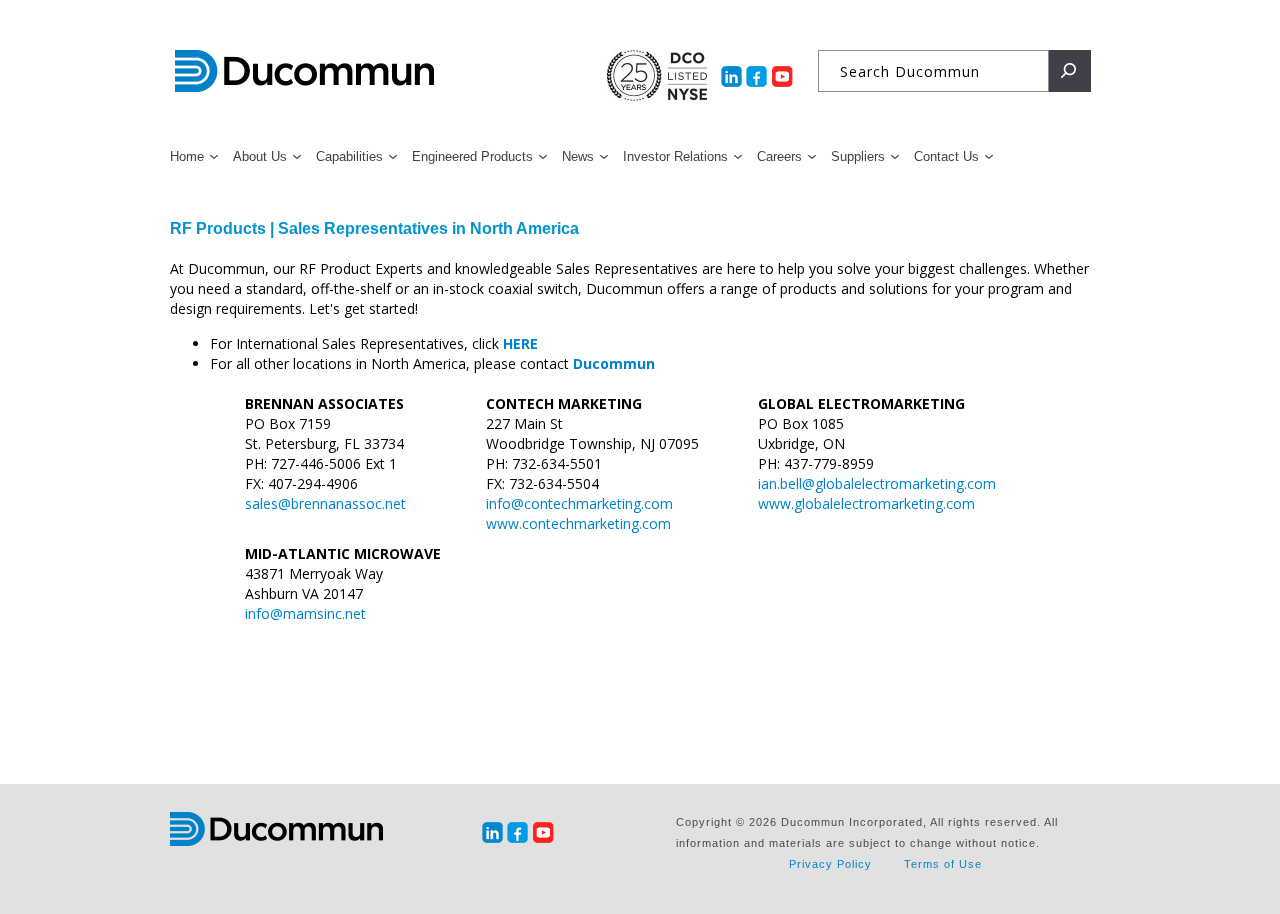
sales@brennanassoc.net (325, 503)
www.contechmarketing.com (578, 523)
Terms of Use (943, 864)
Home (187, 156)
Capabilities (349, 156)
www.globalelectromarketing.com (866, 503)
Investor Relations (675, 156)
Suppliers (858, 156)
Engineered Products (472, 156)
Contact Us (946, 156)
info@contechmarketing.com (579, 503)
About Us (260, 156)
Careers (779, 156)
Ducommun (304, 72)
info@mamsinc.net (305, 613)
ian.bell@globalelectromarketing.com (877, 483)
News (578, 156)
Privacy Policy (830, 864)
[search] (1070, 71)
